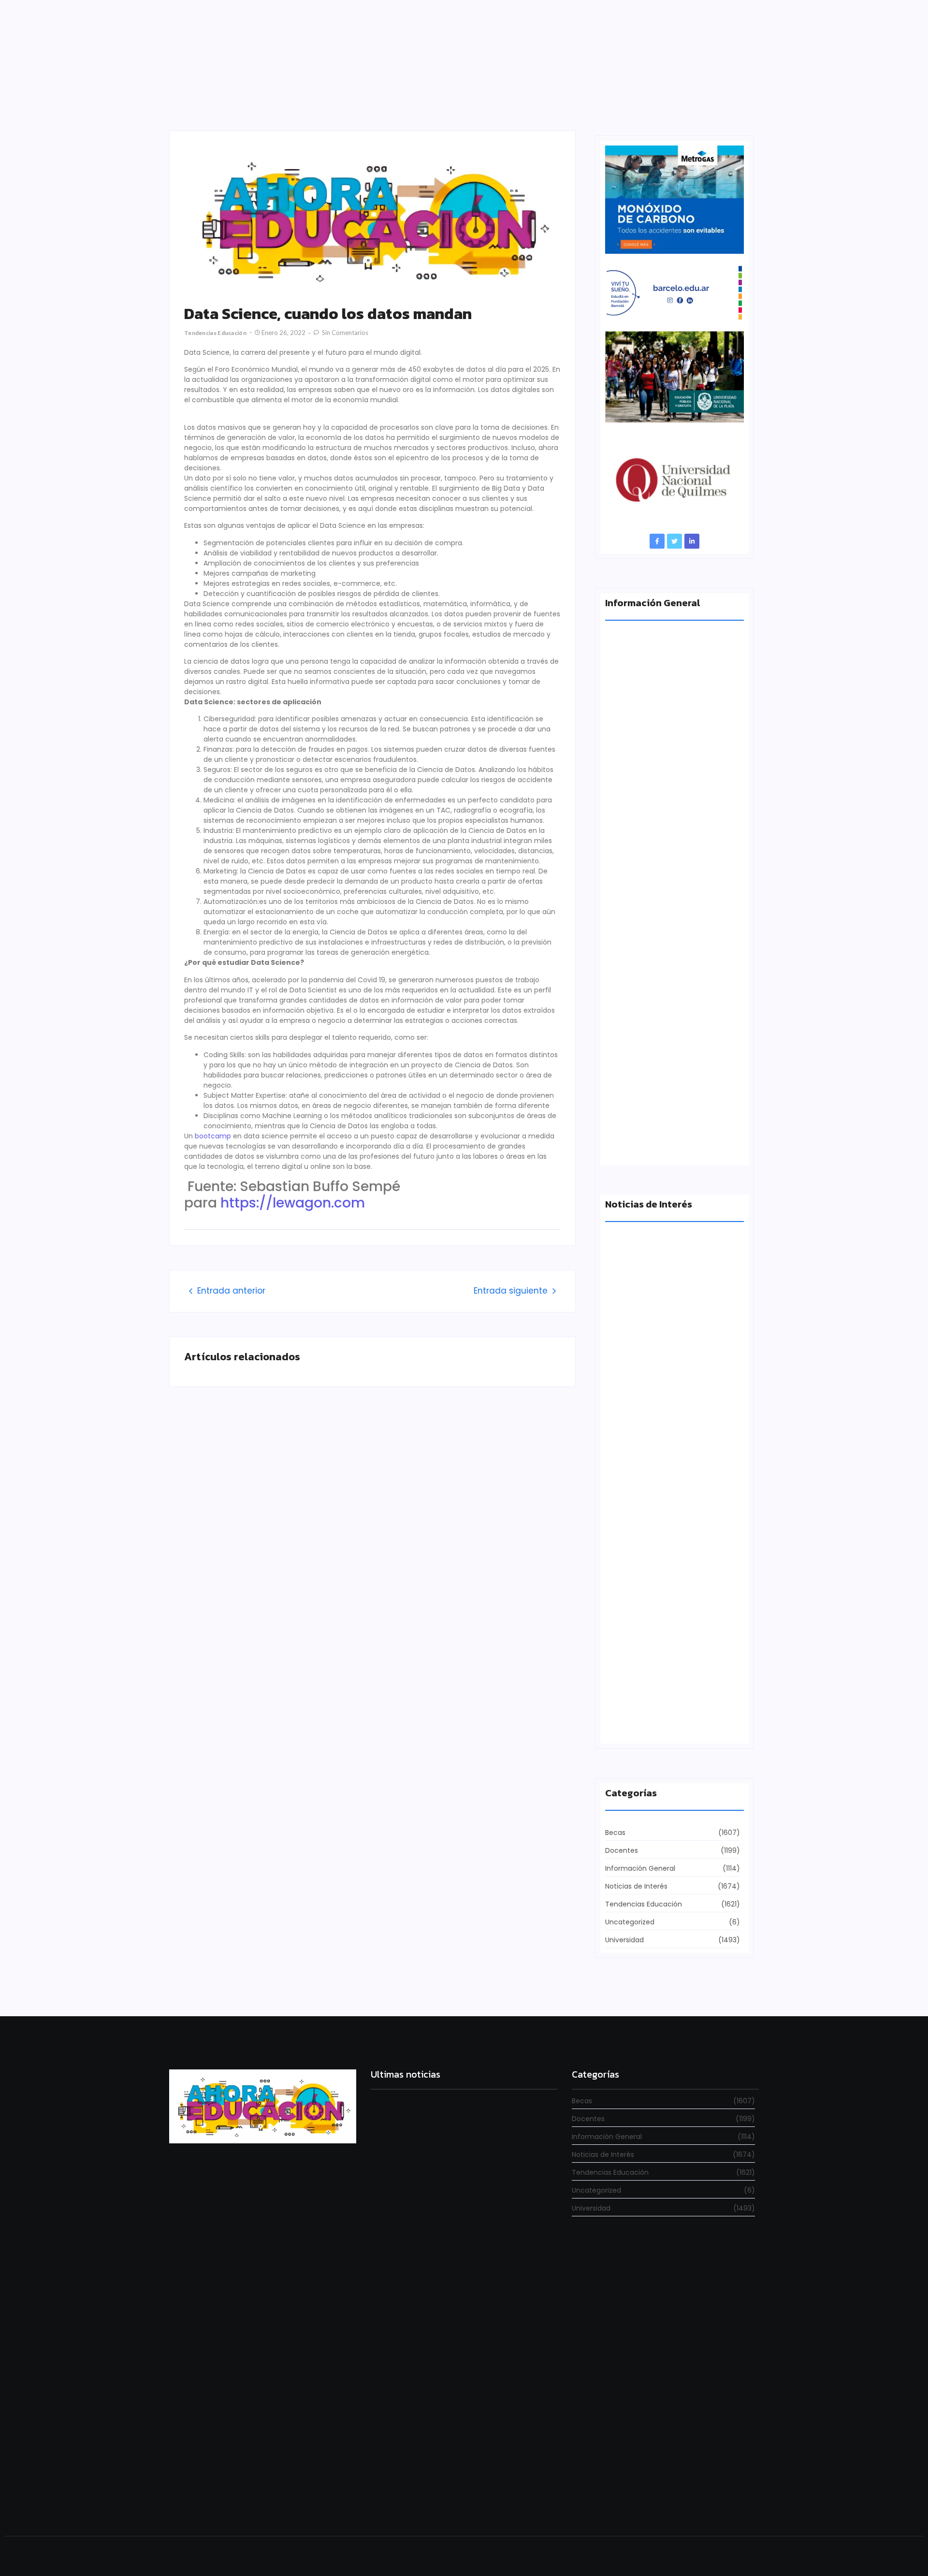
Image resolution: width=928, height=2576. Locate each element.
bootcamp (213, 1136)
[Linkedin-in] (692, 541)
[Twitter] (674, 541)
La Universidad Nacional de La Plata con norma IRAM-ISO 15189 (667, 1141)
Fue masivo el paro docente (653, 1724)
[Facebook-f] (657, 541)
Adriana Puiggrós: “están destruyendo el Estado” (671, 787)
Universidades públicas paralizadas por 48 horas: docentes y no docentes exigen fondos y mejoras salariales (458, 2218)
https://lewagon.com (293, 1203)
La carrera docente (638, 1387)
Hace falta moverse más (647, 1555)
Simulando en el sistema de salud (431, 2353)
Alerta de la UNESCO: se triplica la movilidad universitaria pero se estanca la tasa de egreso (673, 964)
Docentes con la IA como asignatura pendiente (454, 2500)
